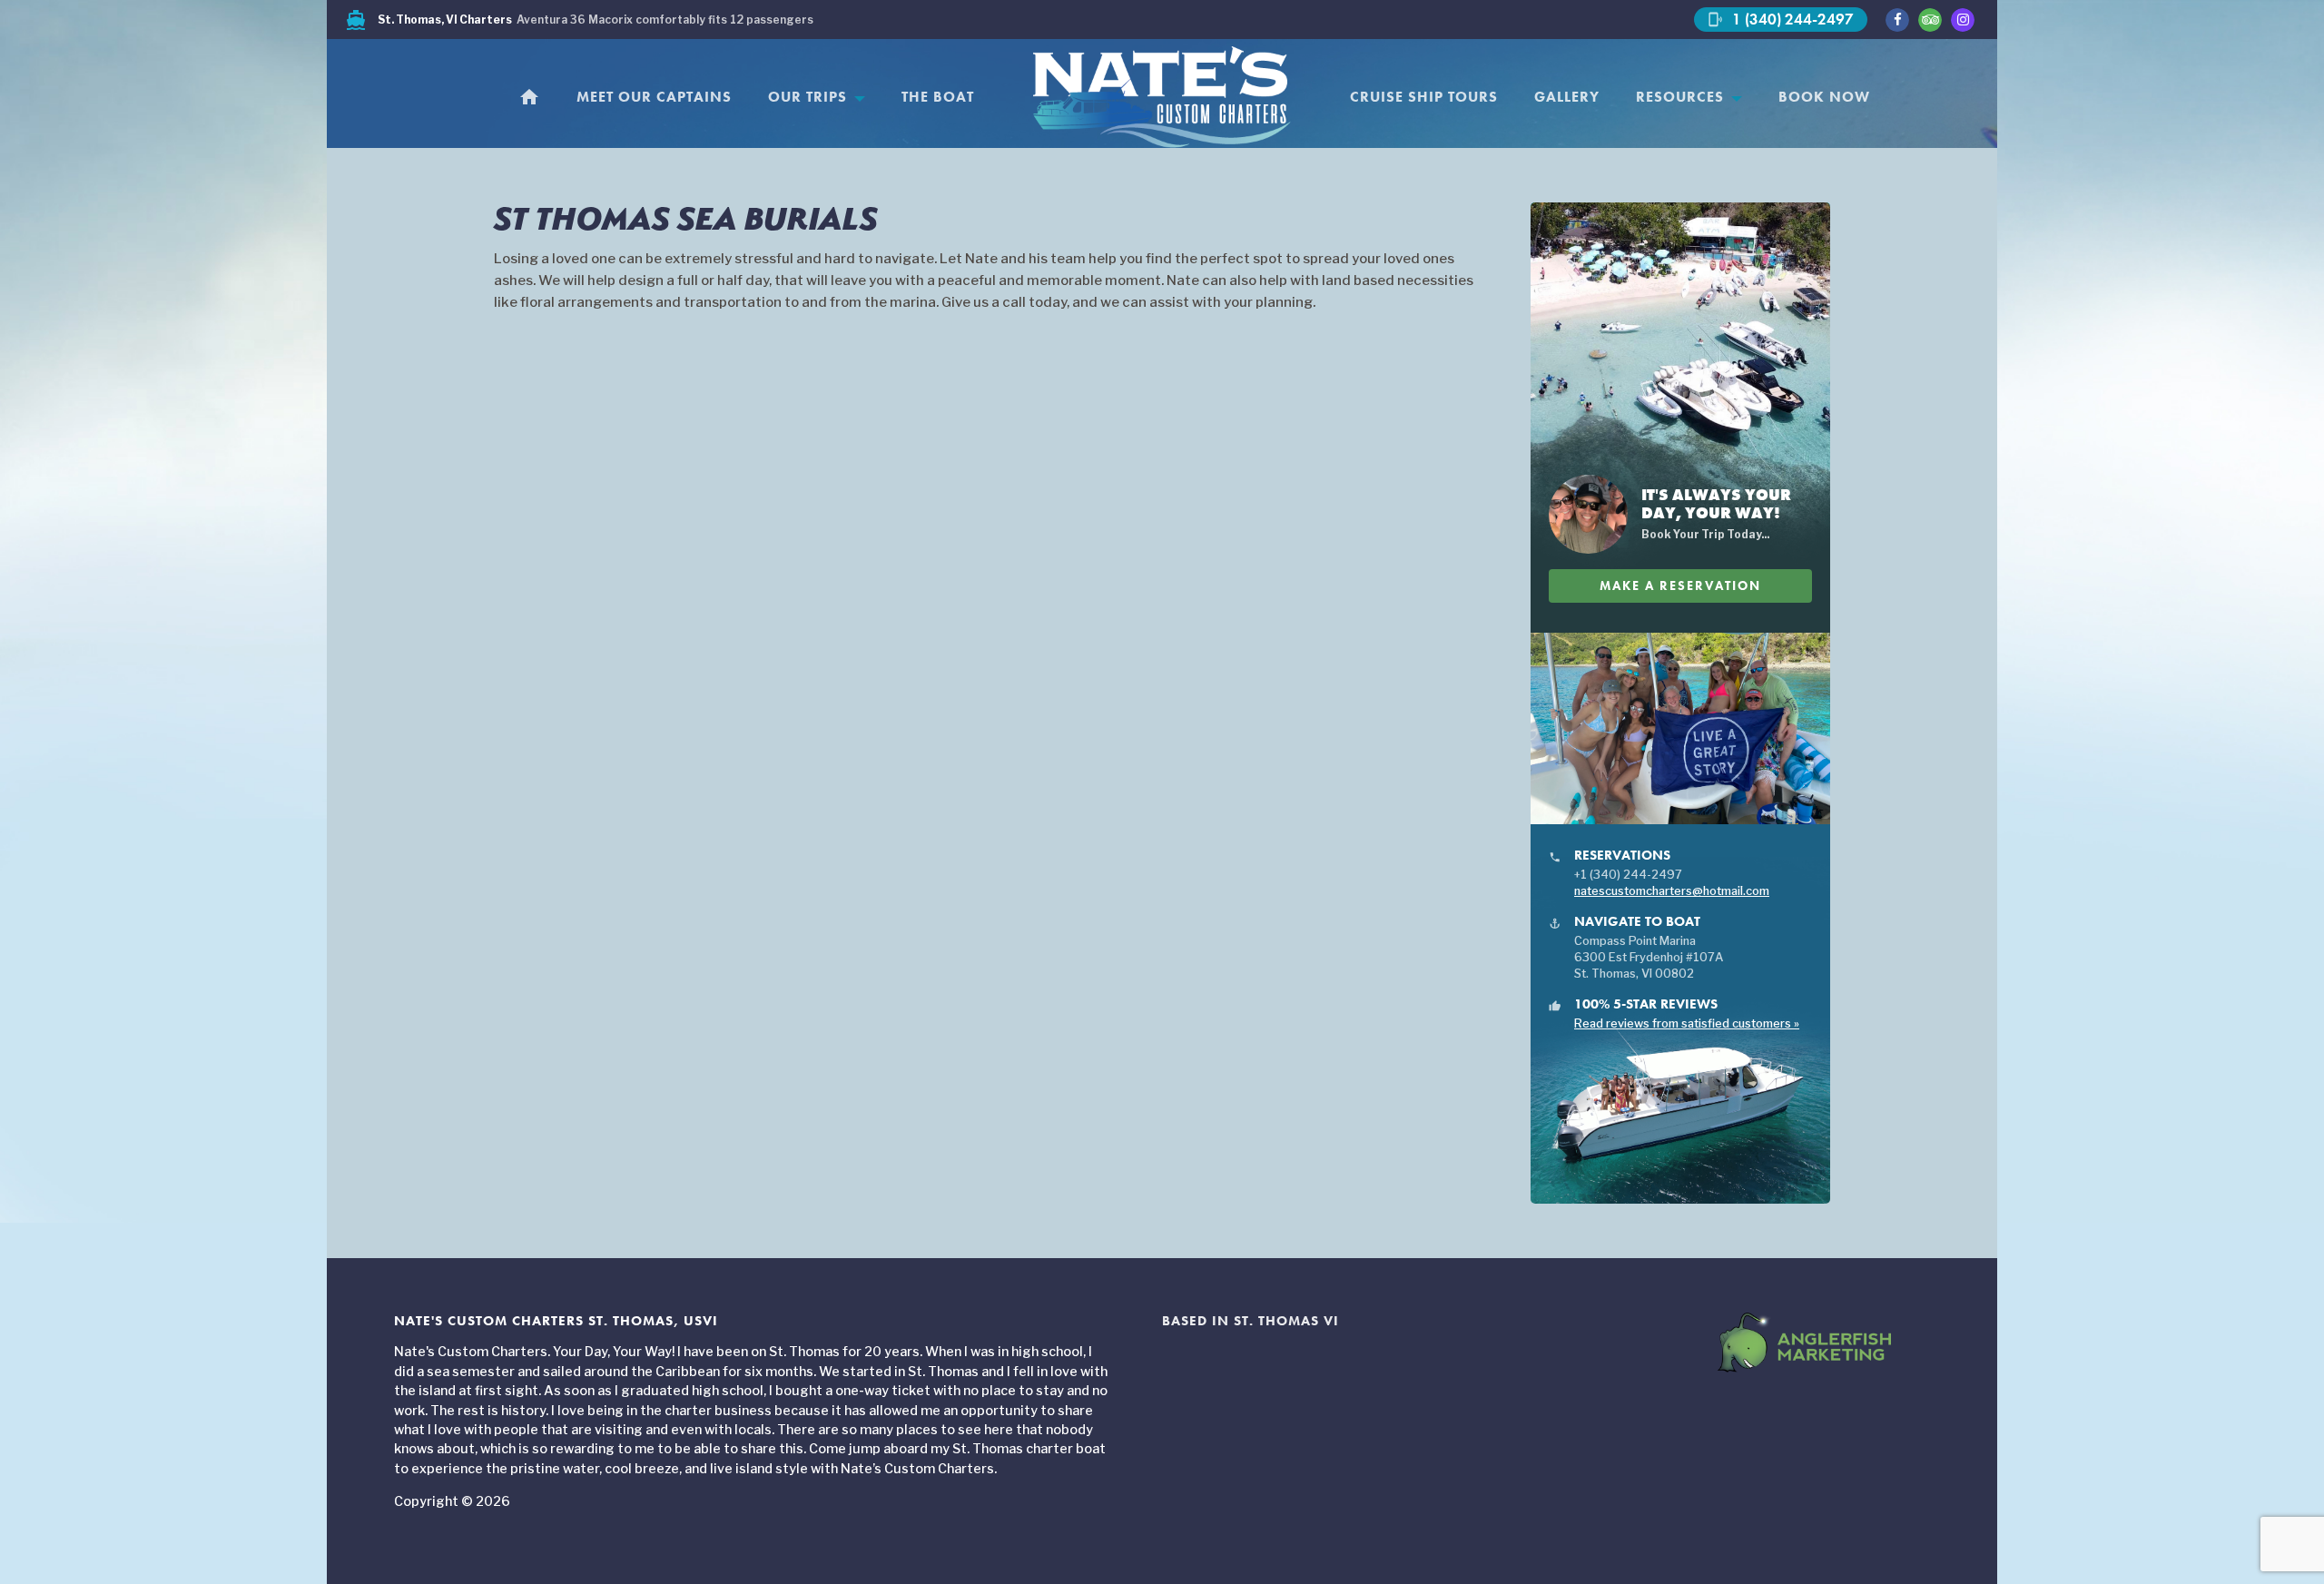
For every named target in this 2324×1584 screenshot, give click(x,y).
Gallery (1567, 97)
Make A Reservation (1680, 586)
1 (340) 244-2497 (1781, 19)
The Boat (938, 97)
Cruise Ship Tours (1424, 97)
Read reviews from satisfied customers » (1687, 1023)
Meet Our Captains (654, 97)
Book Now (1824, 97)
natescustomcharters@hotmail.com (1672, 891)
